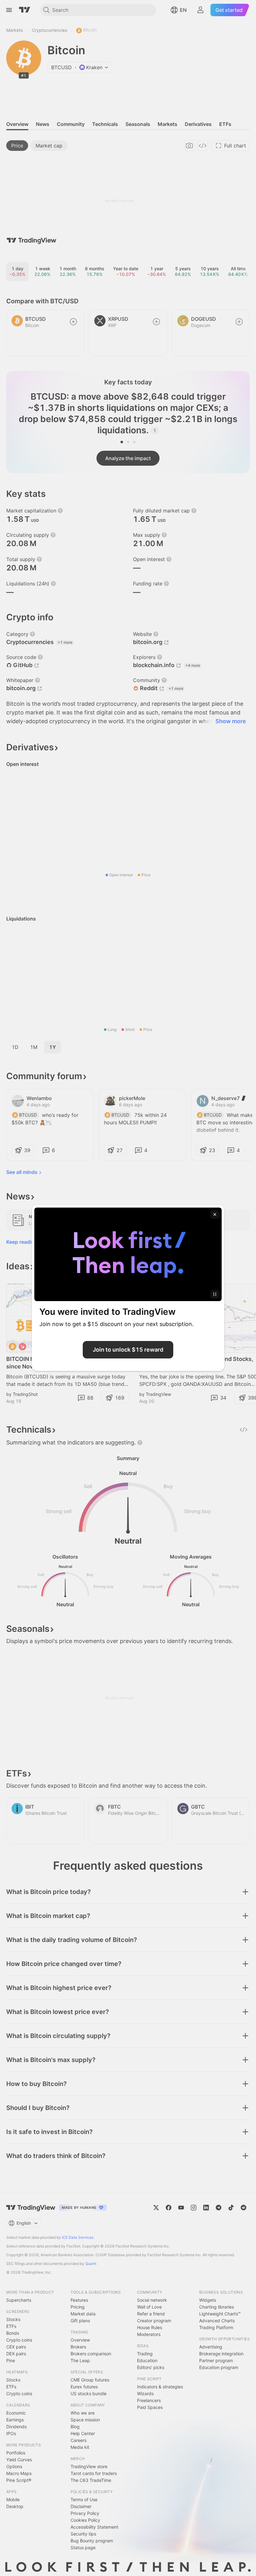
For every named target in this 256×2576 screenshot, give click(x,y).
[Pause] (215, 1294)
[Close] (215, 1214)
